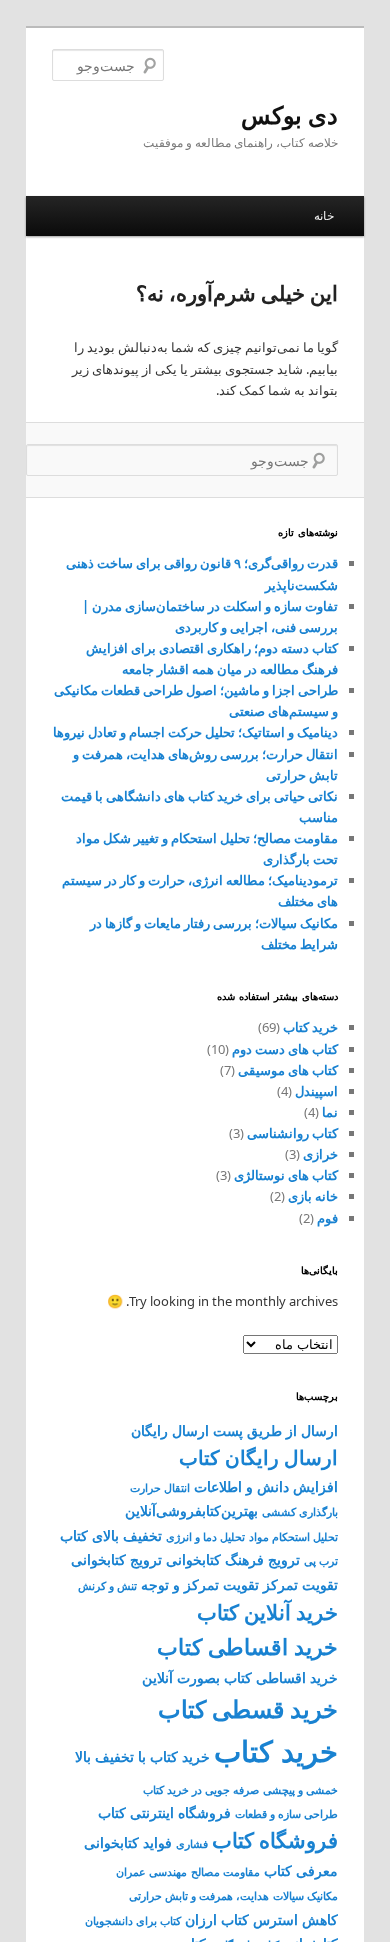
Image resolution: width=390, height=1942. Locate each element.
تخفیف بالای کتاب (111, 1535)
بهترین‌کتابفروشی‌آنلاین (191, 1510)
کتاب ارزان (217, 1919)
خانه (324, 215)
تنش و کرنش (107, 1586)
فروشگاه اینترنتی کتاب (164, 1812)
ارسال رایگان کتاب (258, 1457)
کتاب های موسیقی (288, 1070)
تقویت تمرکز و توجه (200, 1584)
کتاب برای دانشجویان (133, 1921)
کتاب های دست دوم (285, 1049)
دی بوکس (289, 114)
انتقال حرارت (160, 1488)
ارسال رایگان (170, 1430)
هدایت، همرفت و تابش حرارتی (199, 1896)
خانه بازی (313, 1196)
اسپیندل (316, 1091)
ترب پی (321, 1561)
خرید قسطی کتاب (248, 1709)
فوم (327, 1218)
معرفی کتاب (301, 1870)
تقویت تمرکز (300, 1584)
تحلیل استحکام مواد (293, 1537)
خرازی (320, 1154)
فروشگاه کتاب (275, 1840)
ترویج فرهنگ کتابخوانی (233, 1559)
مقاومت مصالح (225, 1872)
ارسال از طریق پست (275, 1430)
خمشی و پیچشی (300, 1790)
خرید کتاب (310, 1027)
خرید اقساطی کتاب (247, 1646)
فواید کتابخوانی (128, 1842)
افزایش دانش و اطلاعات (266, 1486)
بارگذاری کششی (300, 1512)
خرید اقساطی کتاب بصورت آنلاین (240, 1677)
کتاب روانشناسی (292, 1133)
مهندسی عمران (151, 1872)
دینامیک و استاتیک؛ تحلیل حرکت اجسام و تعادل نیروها (195, 732)
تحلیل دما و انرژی (205, 1537)
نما (330, 1112)
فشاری (192, 1844)
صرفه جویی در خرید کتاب (201, 1790)
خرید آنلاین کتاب (267, 1612)
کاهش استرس (295, 1919)
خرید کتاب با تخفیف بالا (142, 1756)
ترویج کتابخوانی (116, 1559)
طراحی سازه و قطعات (286, 1814)
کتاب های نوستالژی (286, 1175)
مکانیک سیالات (305, 1896)
